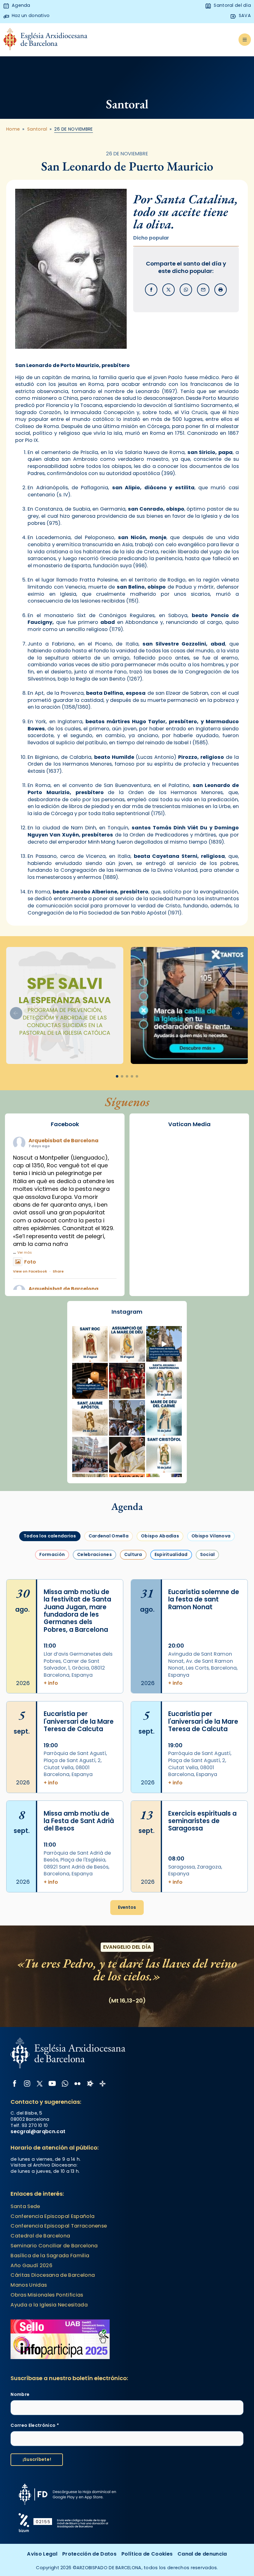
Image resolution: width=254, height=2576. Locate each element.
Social (208, 1554)
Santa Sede (25, 2206)
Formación (52, 1554)
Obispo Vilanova (211, 1536)
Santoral (37, 129)
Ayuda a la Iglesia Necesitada (49, 2305)
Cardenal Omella (109, 1536)
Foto (30, 1262)
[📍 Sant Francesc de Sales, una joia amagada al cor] (164, 1344)
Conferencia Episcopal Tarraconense (59, 2226)
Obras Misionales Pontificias (47, 2295)
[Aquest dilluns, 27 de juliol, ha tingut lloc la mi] (127, 1381)
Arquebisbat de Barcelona (63, 1141)
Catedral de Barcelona (40, 2236)
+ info (51, 1683)
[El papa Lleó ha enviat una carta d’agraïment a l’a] (127, 1455)
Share (58, 1271)
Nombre (20, 2394)
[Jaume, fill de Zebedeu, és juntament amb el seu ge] (90, 1418)
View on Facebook (30, 1271)
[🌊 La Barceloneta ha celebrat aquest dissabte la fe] (127, 1418)
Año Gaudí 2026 (31, 2265)
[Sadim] (65, 1006)
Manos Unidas (29, 2285)
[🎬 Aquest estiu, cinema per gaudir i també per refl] (90, 1381)
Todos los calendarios (50, 1536)
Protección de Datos (89, 2554)
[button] (238, 1013)
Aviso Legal (42, 2554)
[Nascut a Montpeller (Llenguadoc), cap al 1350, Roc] (90, 1344)
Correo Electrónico (35, 2425)
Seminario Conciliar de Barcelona (54, 2246)
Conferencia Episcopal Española (53, 2216)
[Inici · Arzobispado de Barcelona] (45, 40)
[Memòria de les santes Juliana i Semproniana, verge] (164, 1381)
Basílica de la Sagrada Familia (50, 2256)
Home (13, 129)
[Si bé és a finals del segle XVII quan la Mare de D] (164, 1418)
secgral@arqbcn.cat (38, 2131)
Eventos (127, 1907)
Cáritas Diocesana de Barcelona (53, 2275)
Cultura (133, 1554)
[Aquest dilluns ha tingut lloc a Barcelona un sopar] (90, 1455)
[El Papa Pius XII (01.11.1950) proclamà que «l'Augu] (127, 1344)
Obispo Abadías (160, 1536)
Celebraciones (94, 1554)
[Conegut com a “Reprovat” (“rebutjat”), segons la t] (164, 1455)
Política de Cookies (147, 2554)
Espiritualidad (171, 1554)
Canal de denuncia (202, 2554)
